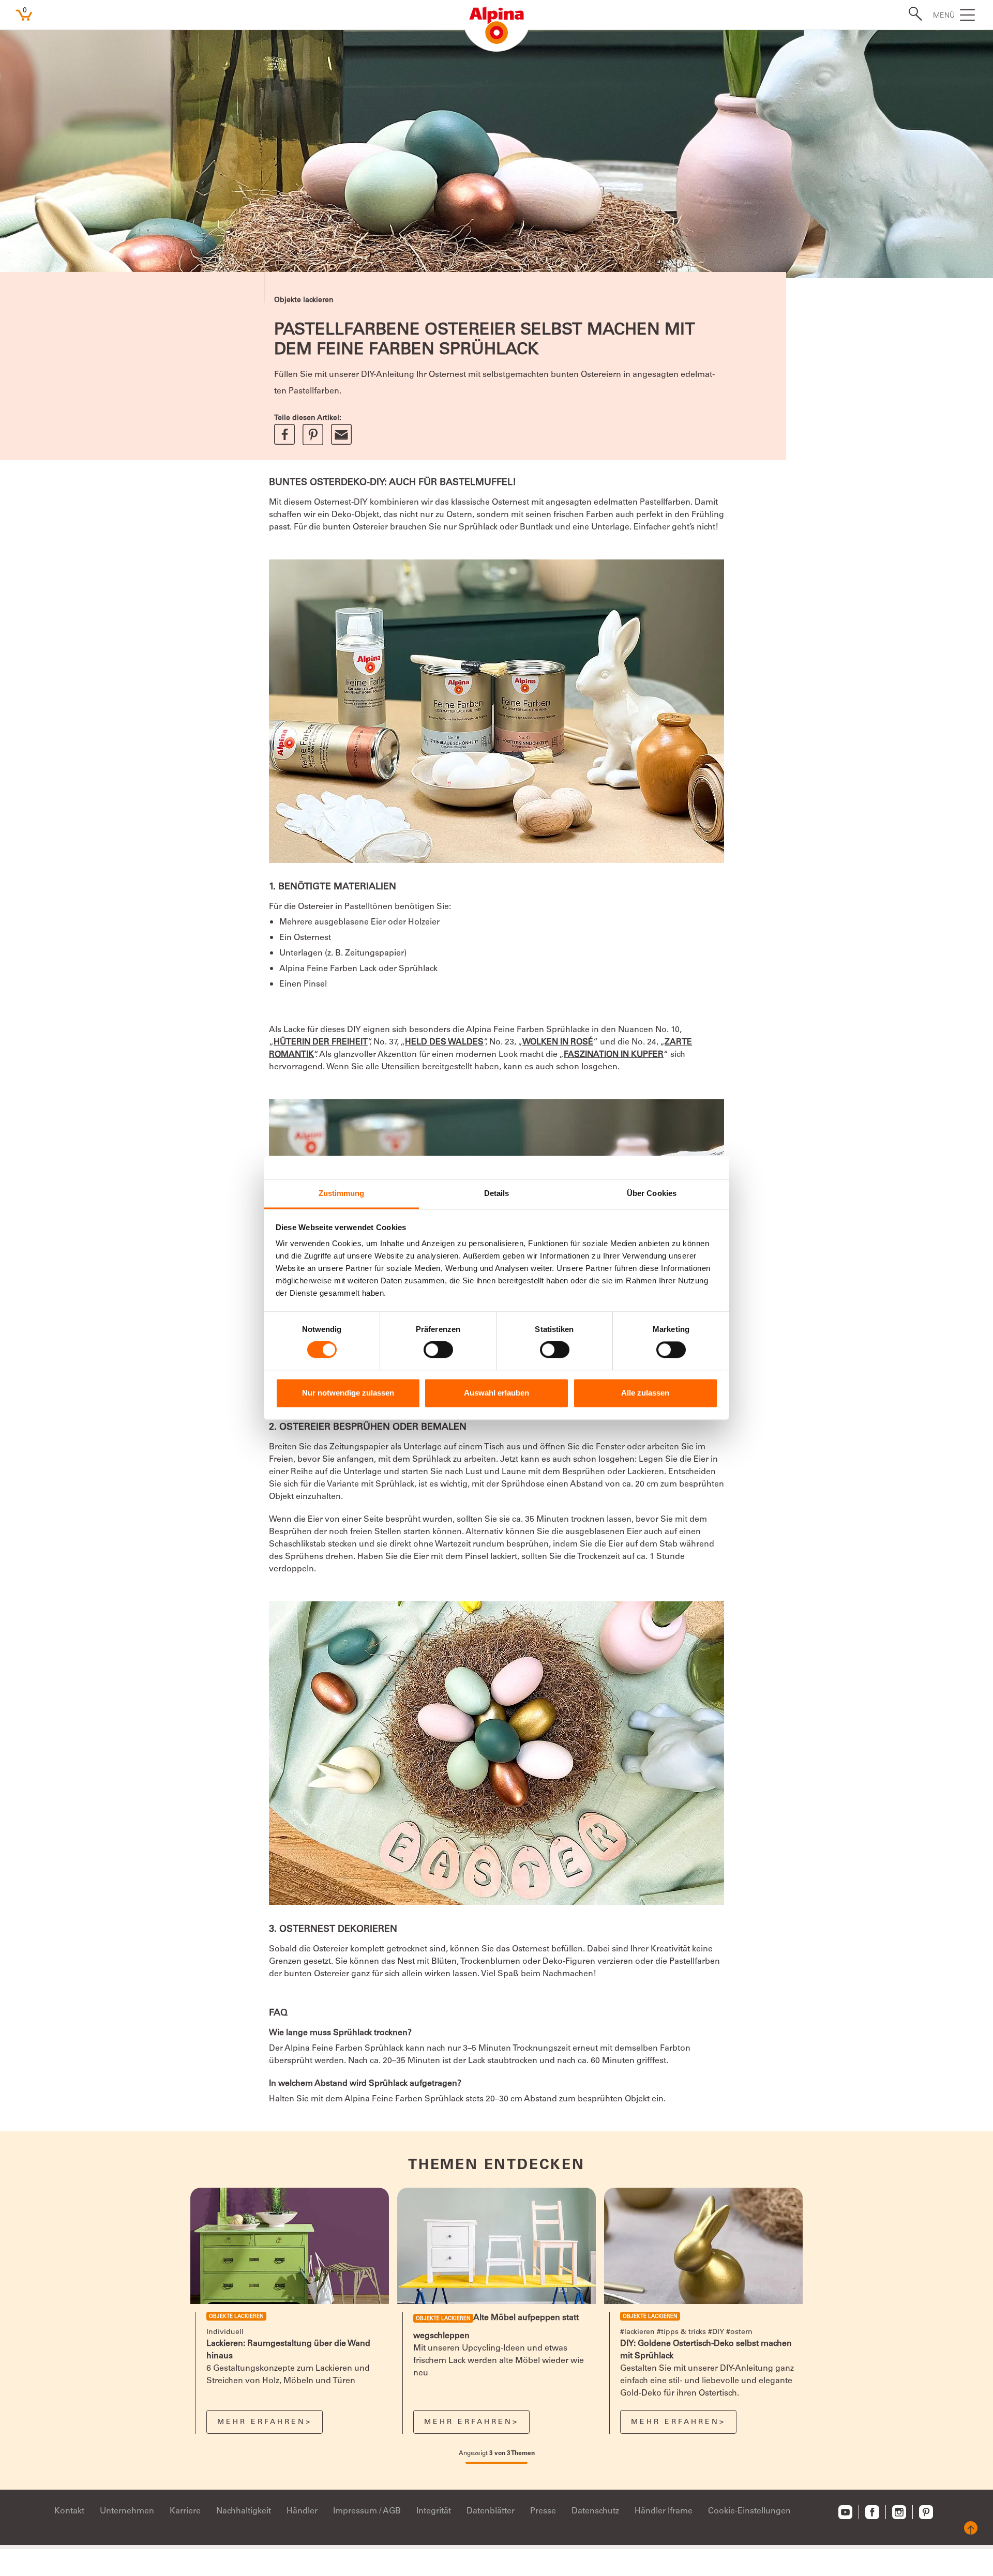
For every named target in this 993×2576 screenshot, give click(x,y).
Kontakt (69, 2511)
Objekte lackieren (304, 300)
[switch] (438, 1350)
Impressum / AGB (367, 2511)
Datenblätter (491, 2511)
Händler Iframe (664, 2511)
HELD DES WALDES (444, 1042)
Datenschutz (595, 2511)
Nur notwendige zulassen (348, 1393)
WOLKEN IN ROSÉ (558, 1042)
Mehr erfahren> (265, 2422)
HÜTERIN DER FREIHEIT (321, 1042)
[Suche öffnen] (912, 14)
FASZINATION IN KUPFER (614, 1055)
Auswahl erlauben (496, 1393)
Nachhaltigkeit (244, 2511)
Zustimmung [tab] (342, 1193)
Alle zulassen (645, 1393)
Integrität (434, 2511)
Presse (543, 2511)
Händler (302, 2511)
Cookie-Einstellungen (749, 2511)
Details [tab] (497, 1193)
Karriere (185, 2511)
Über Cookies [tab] (652, 1193)
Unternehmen (127, 2511)
